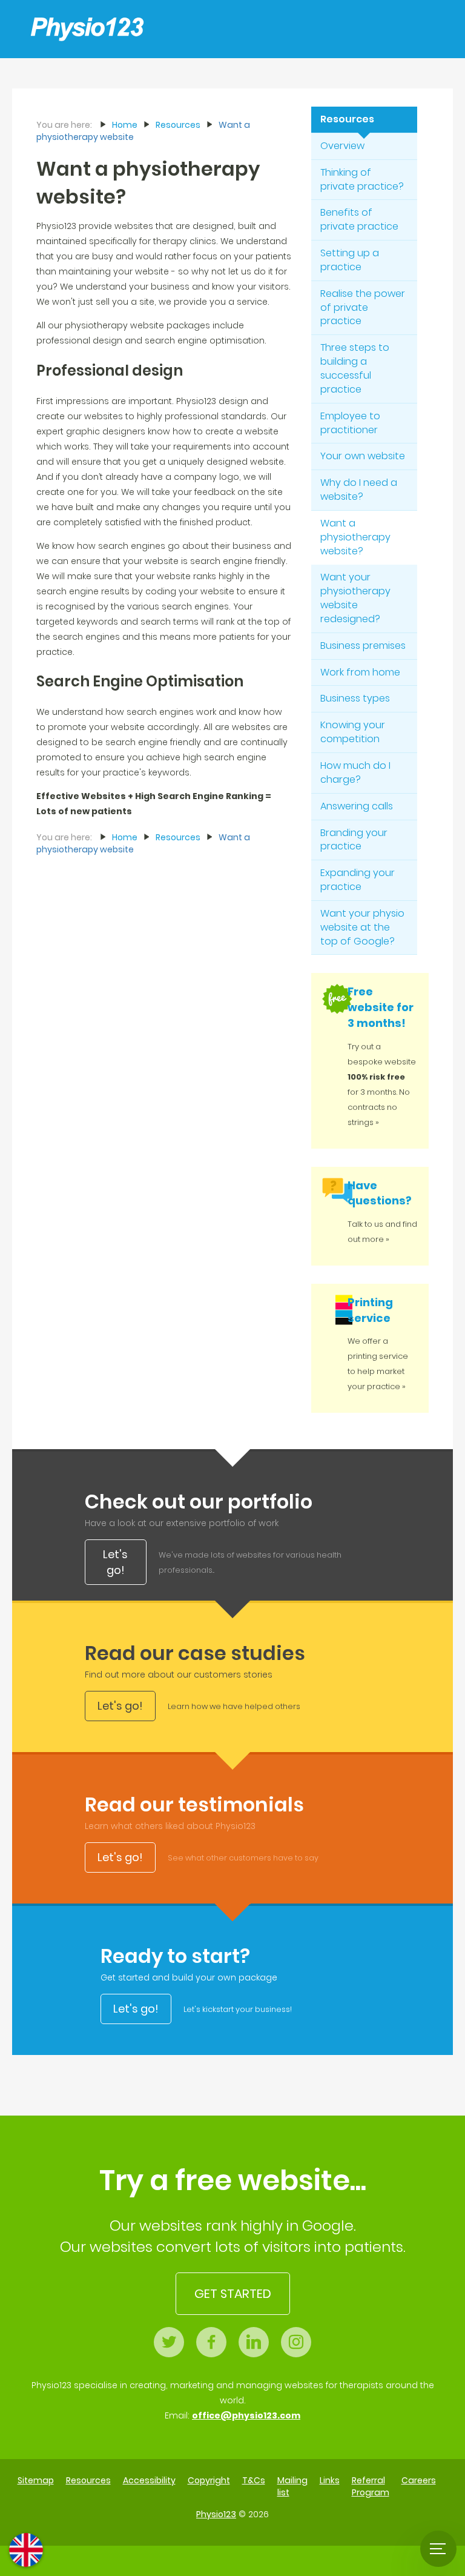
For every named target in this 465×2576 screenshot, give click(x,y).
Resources (347, 119)
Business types (355, 698)
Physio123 (216, 2514)
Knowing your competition (353, 732)
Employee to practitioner (350, 423)
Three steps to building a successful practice (355, 368)
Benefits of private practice (359, 219)
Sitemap (36, 2480)
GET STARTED (233, 2294)
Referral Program (371, 2486)
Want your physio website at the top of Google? (362, 927)
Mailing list (292, 2486)
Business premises (363, 646)
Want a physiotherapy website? (355, 537)
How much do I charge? (355, 772)
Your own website (363, 456)
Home (125, 125)
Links (330, 2480)
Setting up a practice (350, 260)
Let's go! (115, 1562)
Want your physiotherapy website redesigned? (355, 598)
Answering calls (357, 806)
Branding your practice (354, 840)
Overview (342, 146)
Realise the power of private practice (363, 307)
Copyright (209, 2480)
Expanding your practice (358, 880)
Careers (419, 2480)
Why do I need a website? (359, 490)
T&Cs (254, 2480)
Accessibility (149, 2480)
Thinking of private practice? (362, 179)
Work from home (360, 672)
